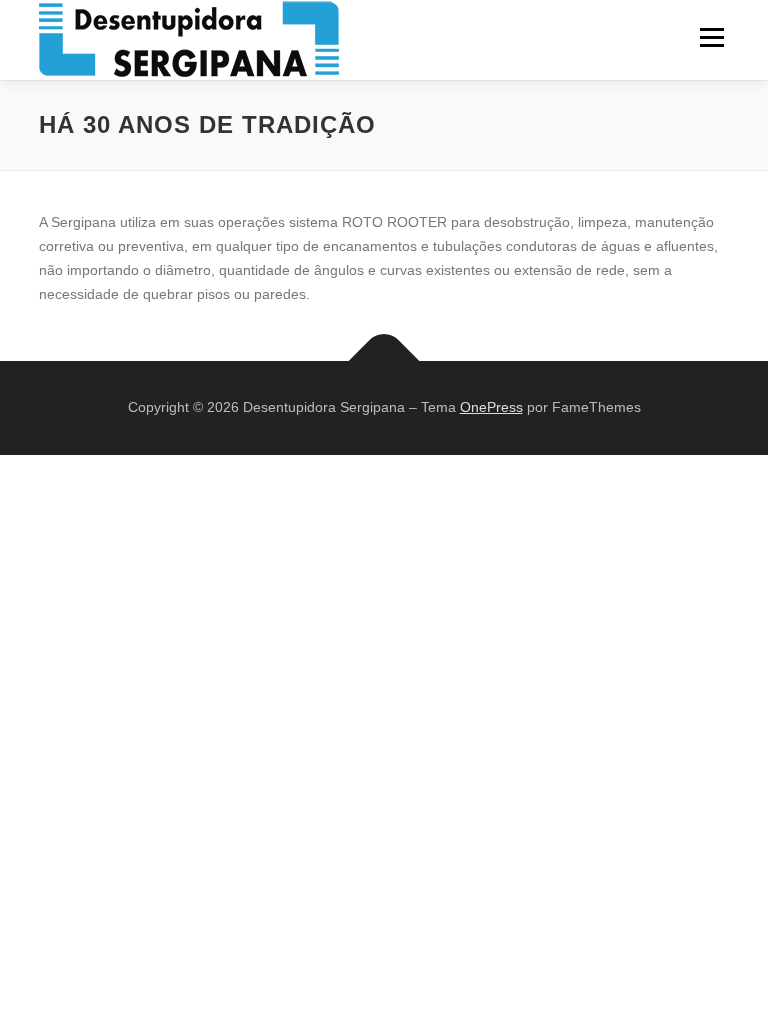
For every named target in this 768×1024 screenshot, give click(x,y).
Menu (711, 37)
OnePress (491, 407)
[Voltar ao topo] (384, 360)
